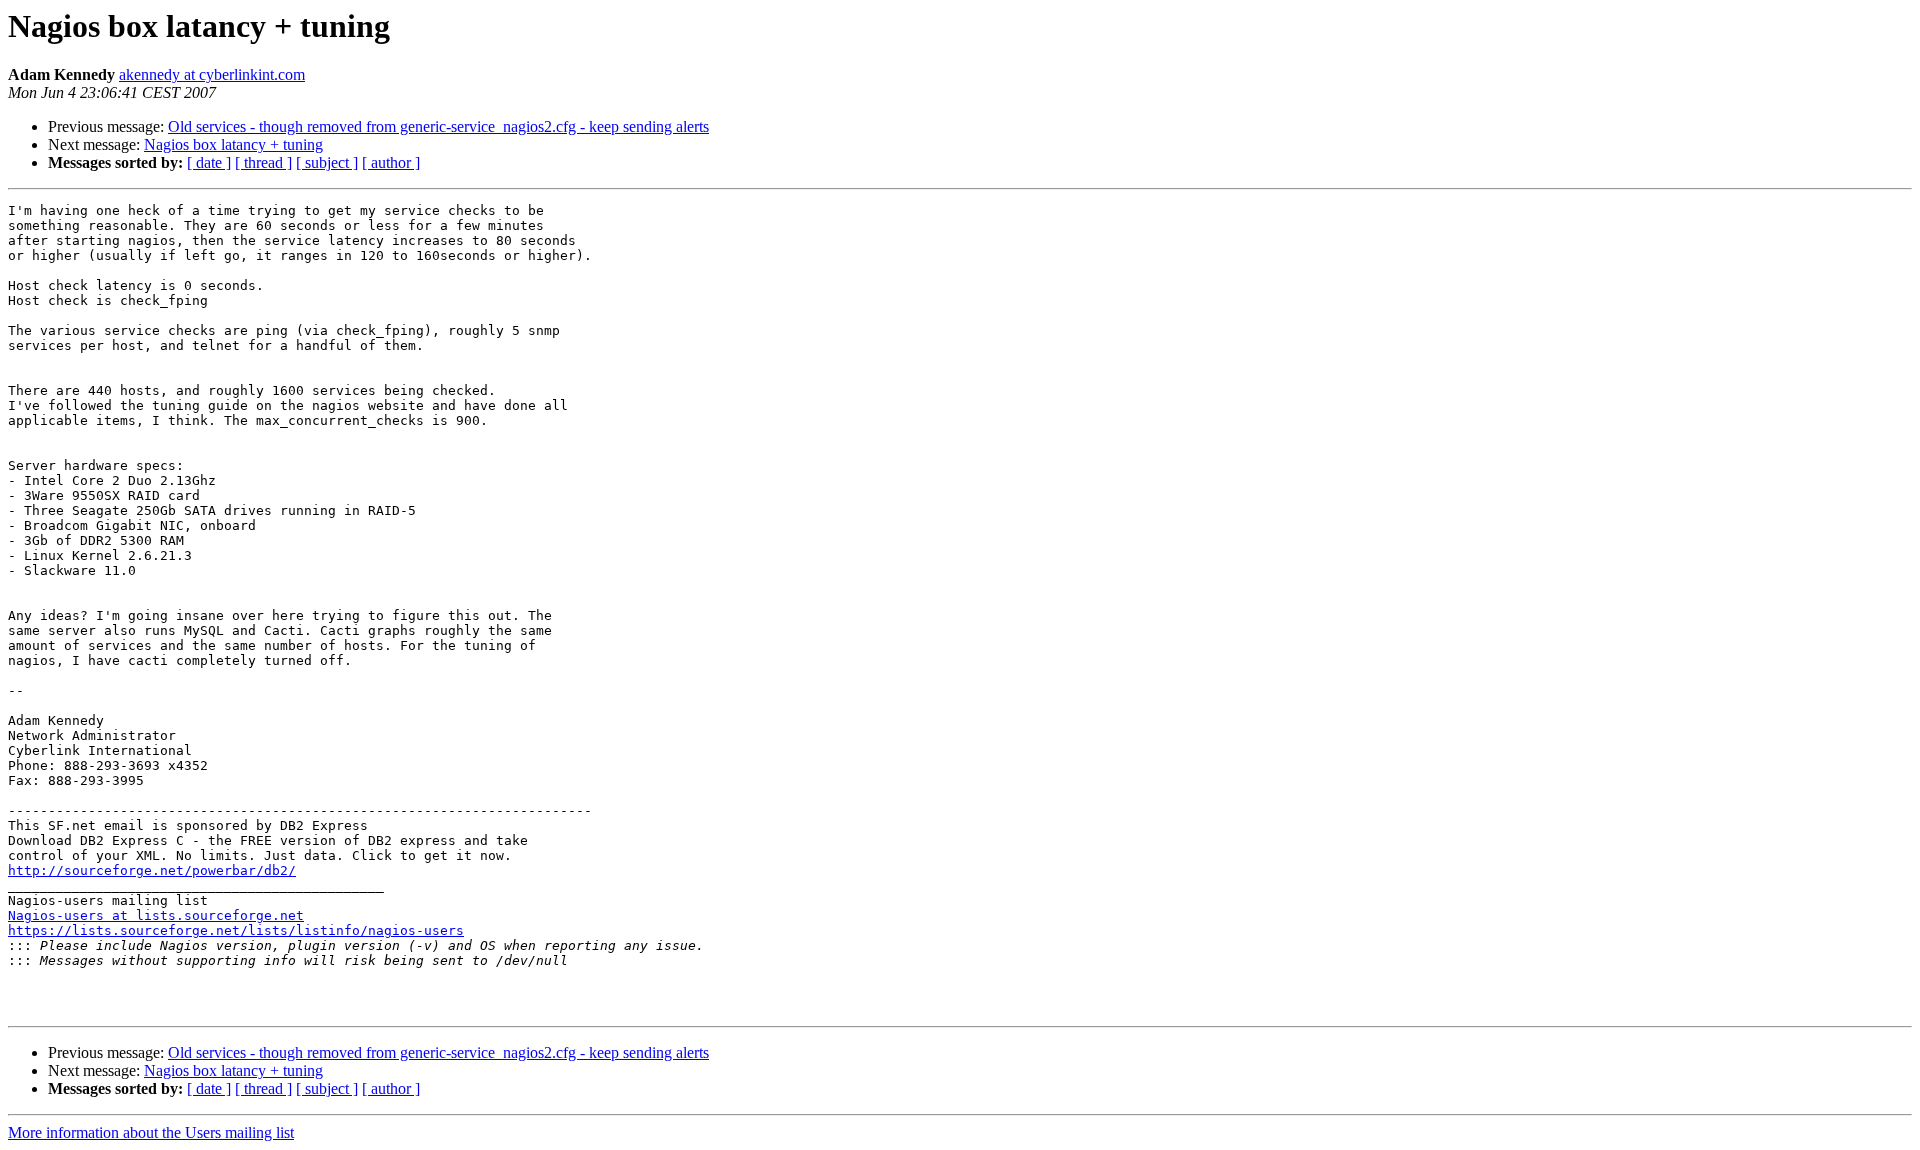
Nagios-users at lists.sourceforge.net (156, 915)
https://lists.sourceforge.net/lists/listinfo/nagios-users (236, 930)
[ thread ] (263, 162)
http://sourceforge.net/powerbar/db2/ (152, 870)
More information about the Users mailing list (151, 1132)
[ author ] (391, 162)
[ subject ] (327, 162)
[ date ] (209, 162)
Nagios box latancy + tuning (233, 144)
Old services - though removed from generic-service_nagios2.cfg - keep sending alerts (438, 126)
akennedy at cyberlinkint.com (212, 74)
